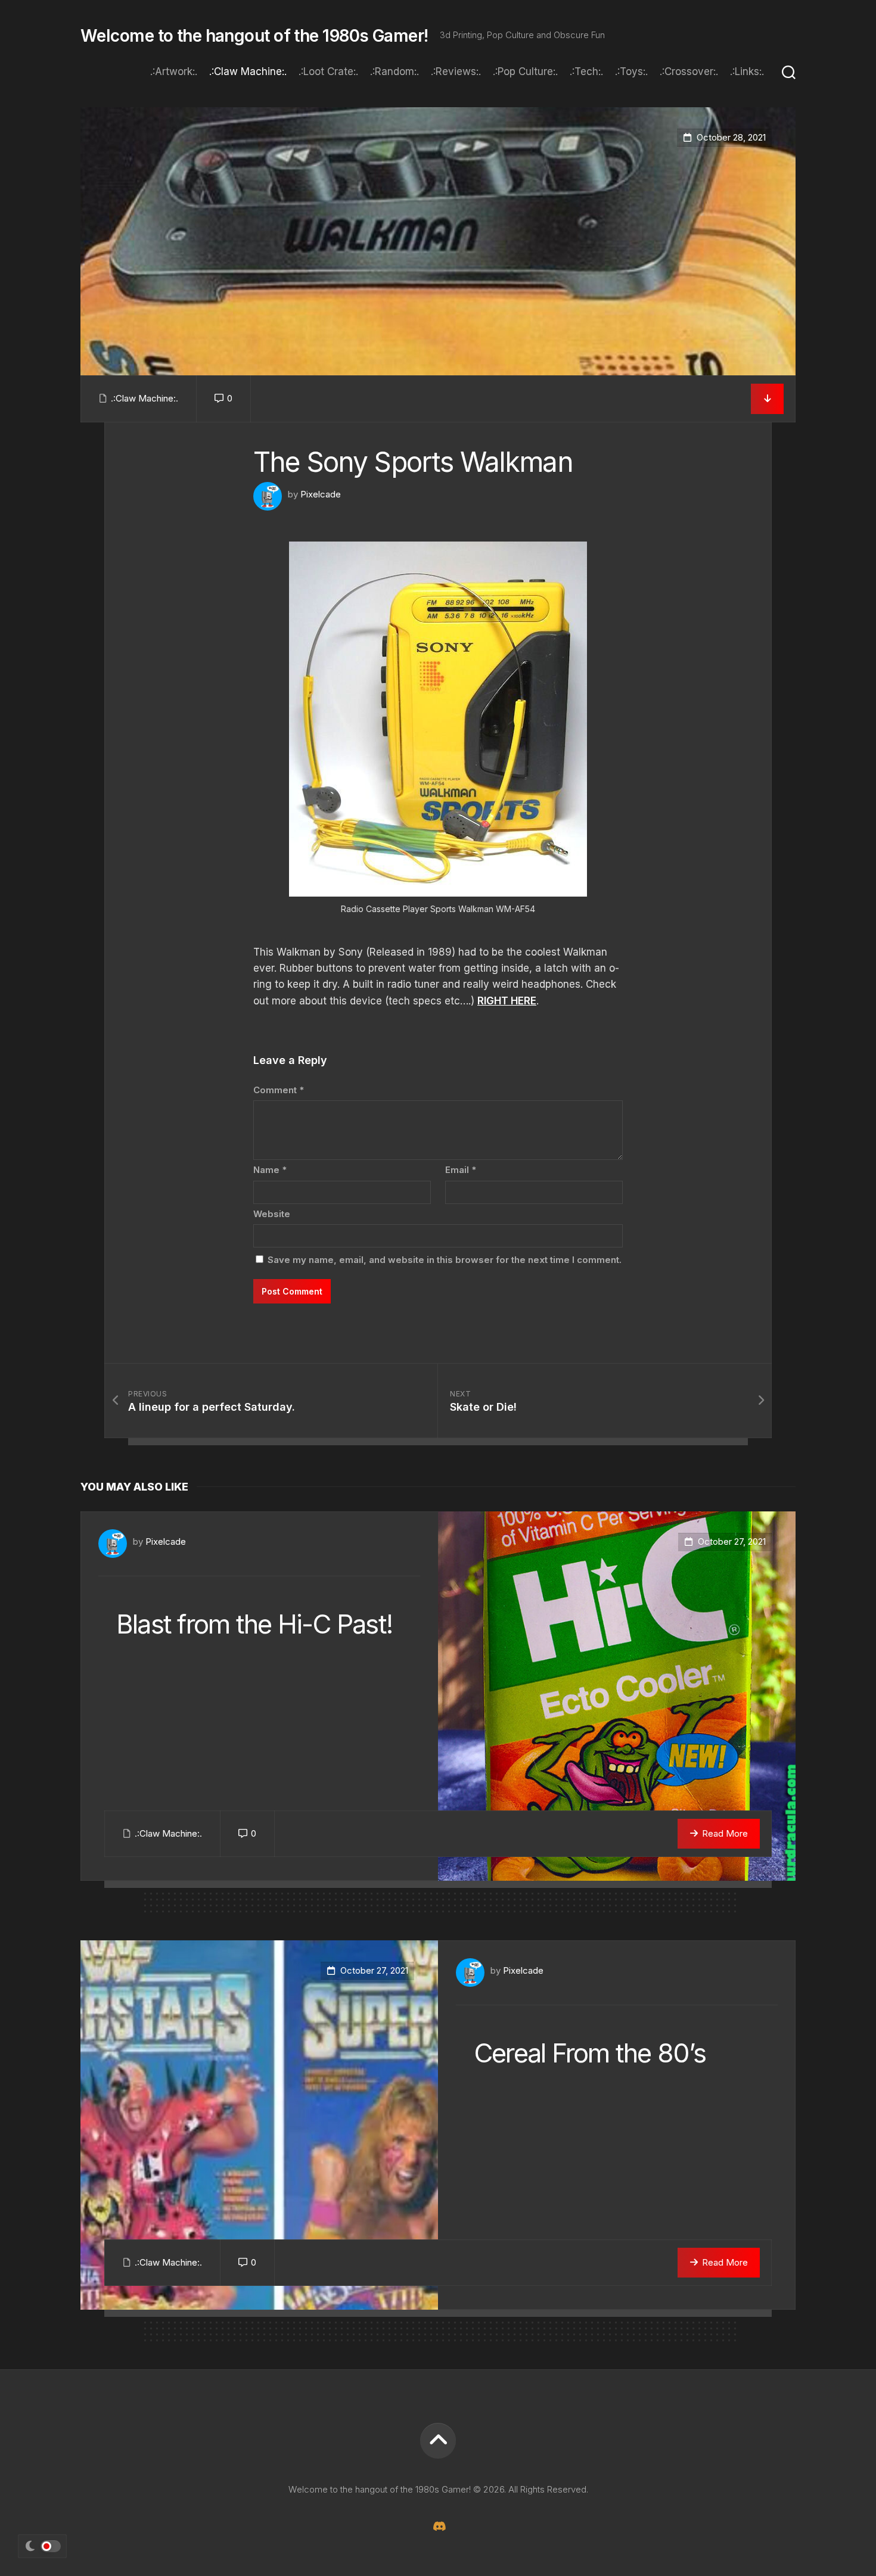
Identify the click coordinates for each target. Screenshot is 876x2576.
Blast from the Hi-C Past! (254, 1624)
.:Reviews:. (456, 71)
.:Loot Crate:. (328, 71)
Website (272, 1214)
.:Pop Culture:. (525, 71)
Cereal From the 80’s (590, 2053)
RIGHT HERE (507, 1001)
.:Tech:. (586, 71)
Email (461, 1170)
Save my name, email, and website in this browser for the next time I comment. (445, 1260)
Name (270, 1170)
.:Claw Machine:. (248, 71)
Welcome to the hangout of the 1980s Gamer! (254, 36)
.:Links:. (747, 71)
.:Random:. (394, 71)
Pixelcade (321, 494)
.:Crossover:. (689, 71)
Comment (279, 1090)
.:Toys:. (631, 71)
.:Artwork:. (174, 71)
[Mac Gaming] (438, 2526)
